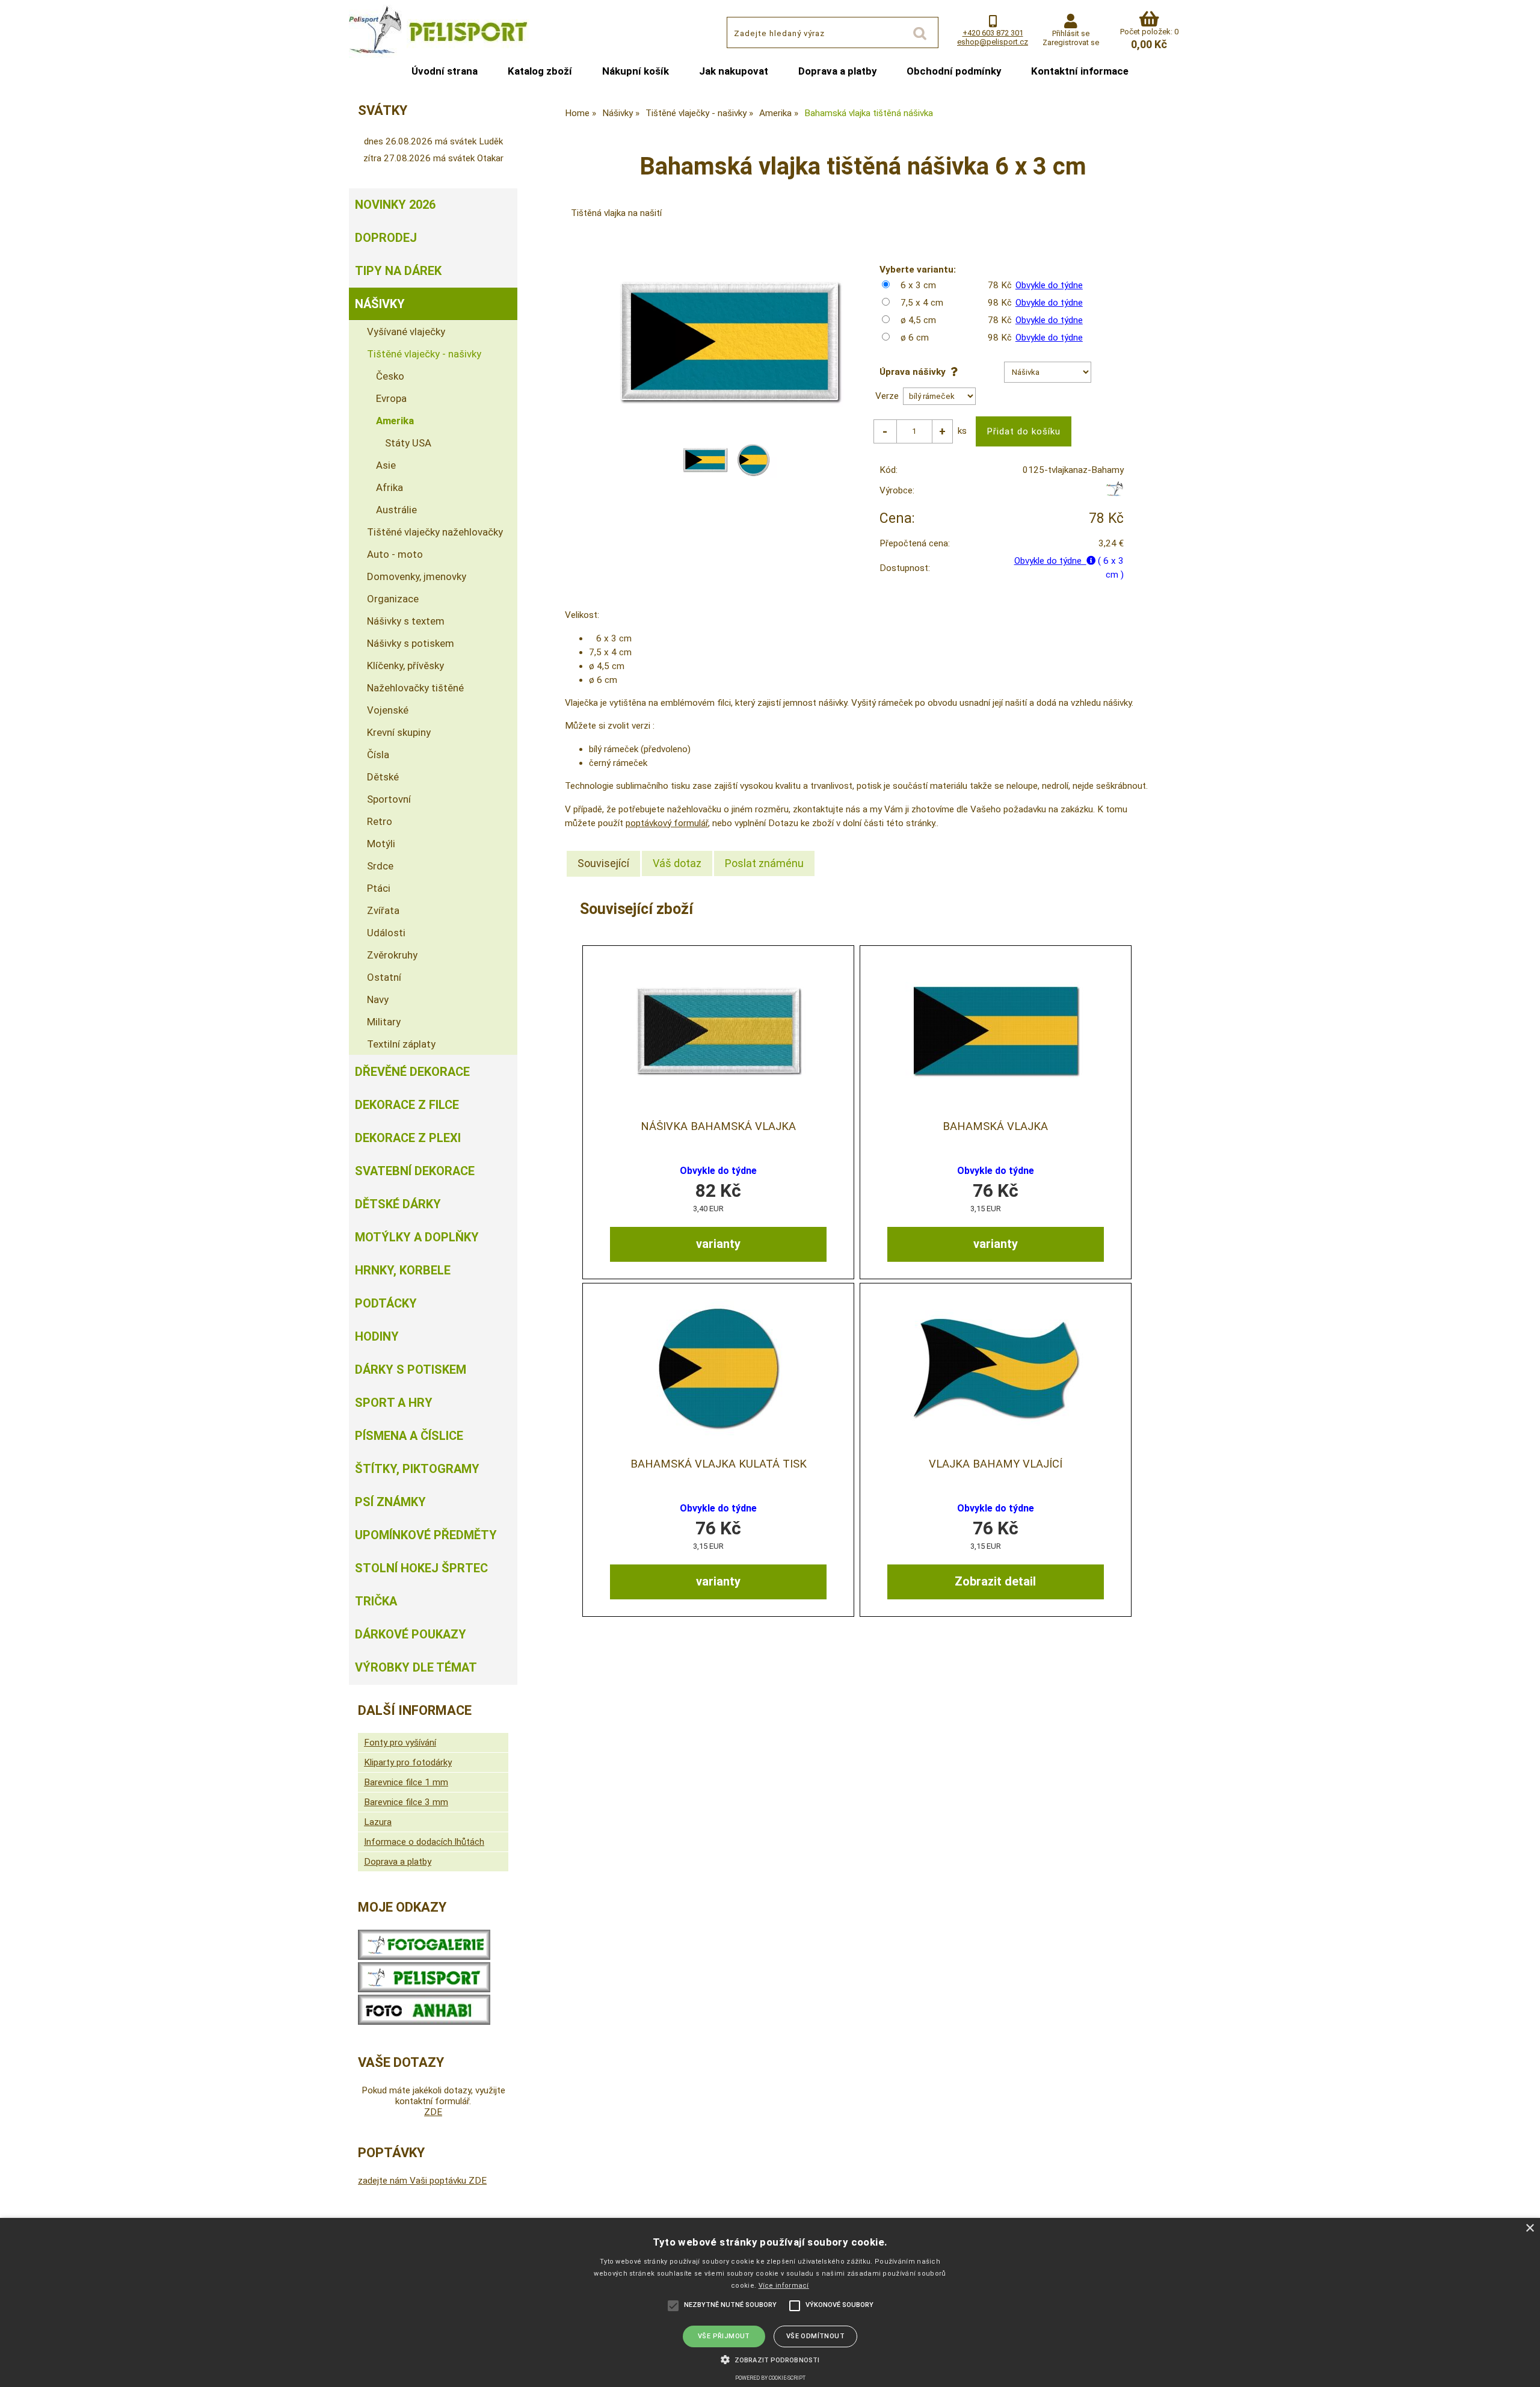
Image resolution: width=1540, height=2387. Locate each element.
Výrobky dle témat (416, 1667)
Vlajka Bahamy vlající (996, 1464)
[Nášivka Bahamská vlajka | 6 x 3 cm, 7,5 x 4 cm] (718, 1030)
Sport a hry (394, 1403)
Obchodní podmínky (954, 71)
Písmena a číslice (409, 1436)
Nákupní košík (636, 71)
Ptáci (379, 888)
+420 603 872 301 (993, 33)
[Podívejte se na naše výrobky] (424, 1957)
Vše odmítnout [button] (815, 2336)
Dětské (383, 777)
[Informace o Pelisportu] (424, 1989)
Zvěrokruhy (392, 955)
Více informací (784, 2286)
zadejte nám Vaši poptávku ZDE (422, 2181)
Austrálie (396, 510)
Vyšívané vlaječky (406, 332)
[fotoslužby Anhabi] (424, 2022)
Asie (386, 465)
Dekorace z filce (407, 1105)
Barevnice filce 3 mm (406, 1802)
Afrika (390, 487)
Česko (390, 376)
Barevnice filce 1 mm (406, 1782)
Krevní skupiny (399, 732)
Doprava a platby (837, 71)
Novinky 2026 (395, 205)
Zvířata (383, 910)
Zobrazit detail (995, 1581)
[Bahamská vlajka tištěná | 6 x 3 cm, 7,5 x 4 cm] (996, 1030)
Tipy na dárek (398, 271)
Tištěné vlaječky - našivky (424, 354)
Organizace (393, 599)
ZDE (433, 2112)
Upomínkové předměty (426, 1535)
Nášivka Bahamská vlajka (718, 1126)
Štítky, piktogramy (417, 1469)
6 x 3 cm (918, 285)
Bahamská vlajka (995, 1126)
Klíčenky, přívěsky (405, 665)
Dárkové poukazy (411, 1634)
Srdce (380, 866)
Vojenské (388, 710)
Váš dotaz (677, 863)
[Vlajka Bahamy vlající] (996, 1368)
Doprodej (386, 238)
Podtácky (386, 1303)
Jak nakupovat (734, 71)
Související (603, 863)
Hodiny (377, 1336)
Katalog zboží (540, 71)
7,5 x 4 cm (922, 303)
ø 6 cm (915, 338)
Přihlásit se (1071, 33)
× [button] (1529, 2228)
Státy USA (408, 443)
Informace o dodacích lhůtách (424, 1842)
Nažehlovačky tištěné (415, 688)
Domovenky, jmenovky (417, 576)
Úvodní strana (445, 71)
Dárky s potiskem (411, 1370)
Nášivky (380, 304)
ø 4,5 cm (918, 320)
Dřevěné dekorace (412, 1072)
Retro (380, 821)
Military (384, 1022)
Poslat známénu (764, 863)
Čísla (378, 755)
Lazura (378, 1822)
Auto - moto (395, 554)
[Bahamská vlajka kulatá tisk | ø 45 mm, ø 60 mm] (718, 1368)
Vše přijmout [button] (724, 2336)
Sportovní (389, 799)
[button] (770, 2359)
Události (386, 933)
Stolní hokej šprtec (421, 1568)
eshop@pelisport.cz (993, 42)
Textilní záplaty (401, 1044)
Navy (378, 999)
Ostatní (384, 977)
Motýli (381, 844)
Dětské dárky (398, 1204)
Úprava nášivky (915, 372)
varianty (718, 1244)
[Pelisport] (1114, 493)
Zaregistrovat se (1071, 42)
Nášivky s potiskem (411, 643)
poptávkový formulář (667, 823)
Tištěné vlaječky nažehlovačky (435, 532)
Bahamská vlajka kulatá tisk (719, 1464)
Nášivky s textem (406, 621)
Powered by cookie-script (770, 2378)
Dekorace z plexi (408, 1138)
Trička (376, 1601)
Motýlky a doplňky (417, 1237)
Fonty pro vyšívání (400, 1743)
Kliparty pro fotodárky (408, 1762)
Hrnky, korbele (403, 1270)
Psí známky (390, 1502)
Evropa (391, 398)
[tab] (603, 863)
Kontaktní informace (1080, 71)
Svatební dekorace (415, 1171)
